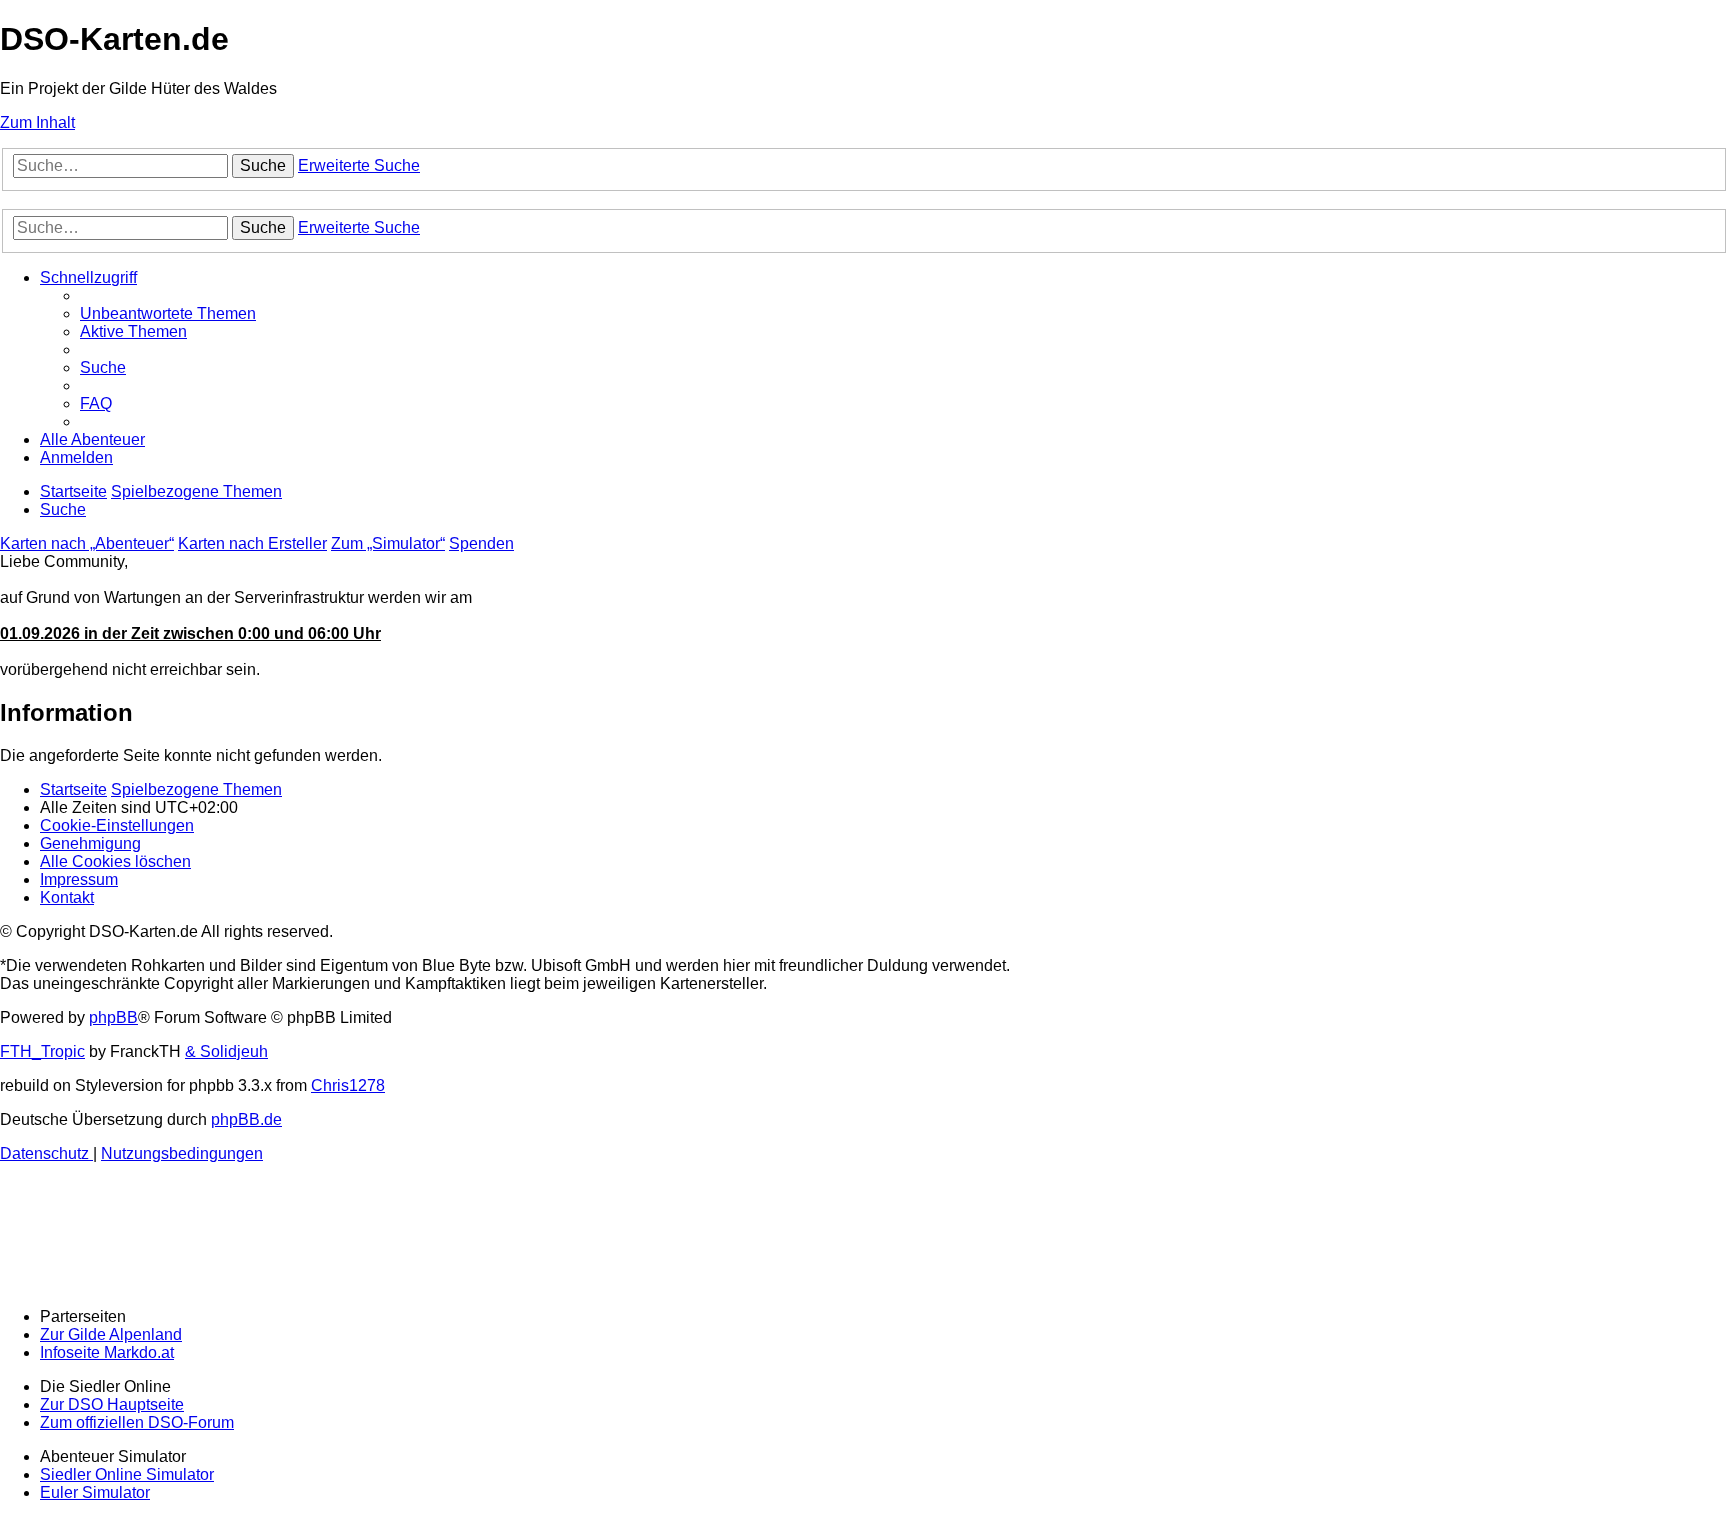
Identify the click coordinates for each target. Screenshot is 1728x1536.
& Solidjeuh (226, 1051)
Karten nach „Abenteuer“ (87, 543)
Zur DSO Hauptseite (112, 1404)
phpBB (113, 1017)
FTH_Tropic (42, 1051)
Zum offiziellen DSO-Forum (137, 1422)
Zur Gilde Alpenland (111, 1334)
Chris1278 (348, 1085)
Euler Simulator (95, 1492)
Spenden (481, 543)
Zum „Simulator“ (388, 543)
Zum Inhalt (37, 122)
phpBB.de (246, 1119)
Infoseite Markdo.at (107, 1352)
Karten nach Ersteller (252, 543)
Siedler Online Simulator (127, 1474)
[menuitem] (168, 313)
